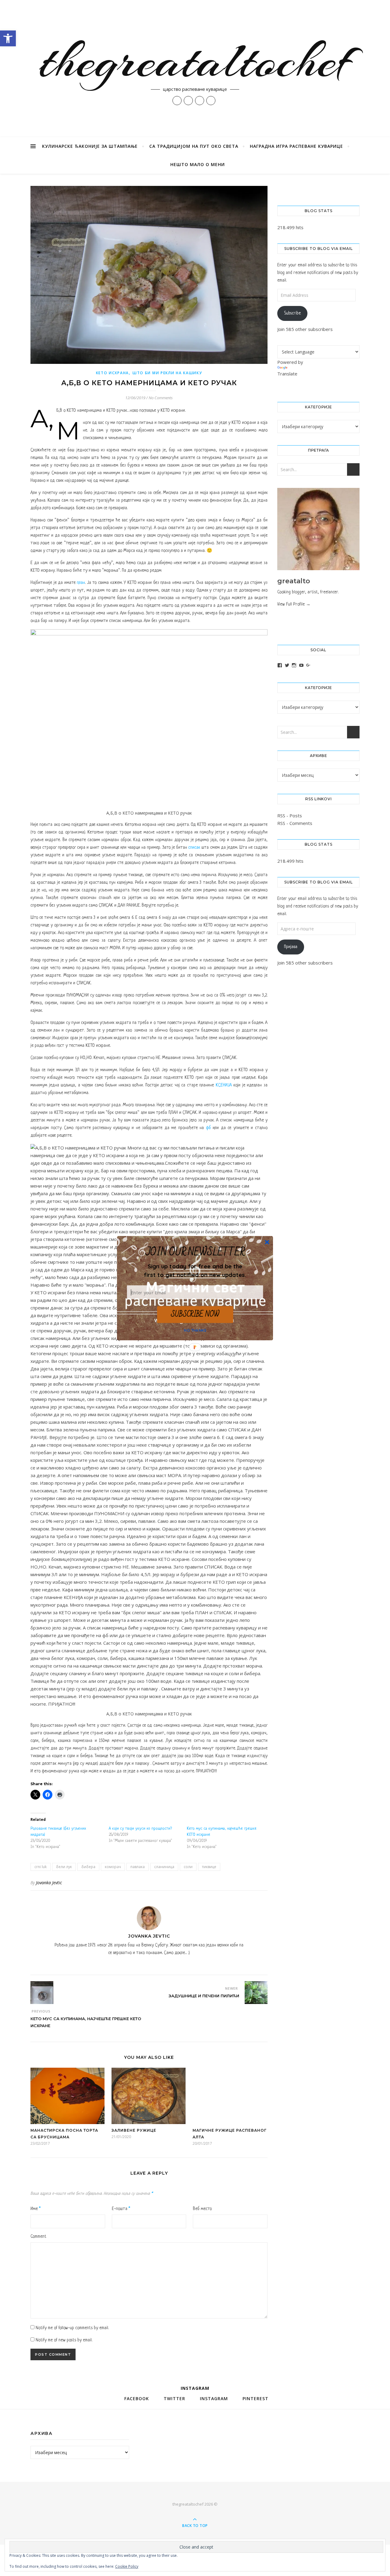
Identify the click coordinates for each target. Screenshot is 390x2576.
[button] (195, 1270)
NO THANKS (195, 1330)
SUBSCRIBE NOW (195, 1314)
